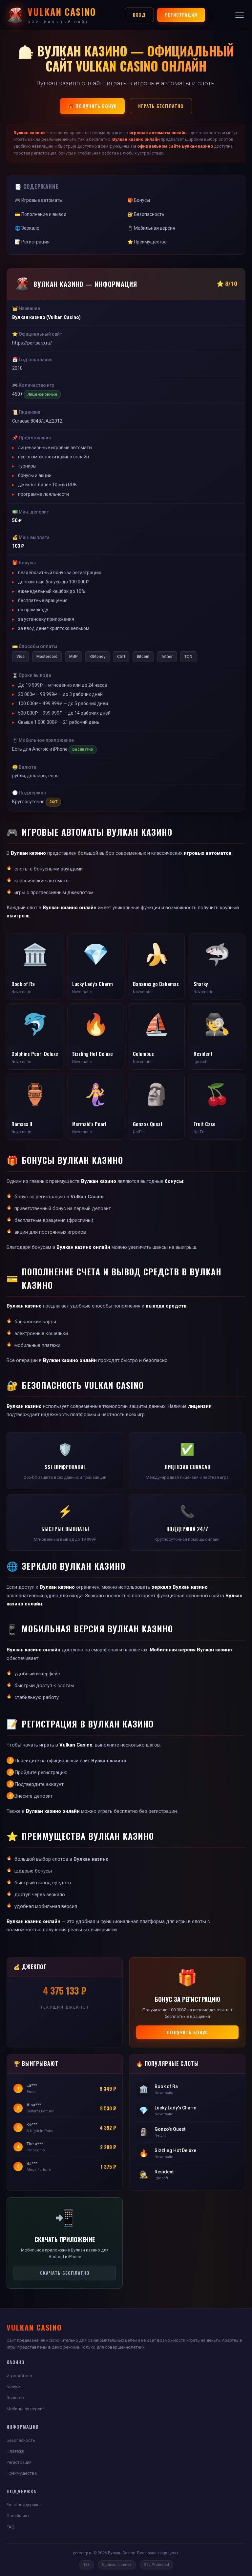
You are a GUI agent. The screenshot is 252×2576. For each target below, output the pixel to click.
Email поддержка (24, 2505)
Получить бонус (187, 2032)
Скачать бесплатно (65, 2273)
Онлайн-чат (18, 2516)
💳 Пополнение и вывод (41, 214)
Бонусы (14, 2387)
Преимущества (22, 2473)
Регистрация (181, 15)
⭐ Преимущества (147, 242)
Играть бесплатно (161, 106)
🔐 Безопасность (146, 214)
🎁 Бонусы (139, 200)
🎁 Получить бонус (92, 106)
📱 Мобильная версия (151, 228)
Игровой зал (19, 2376)
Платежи (15, 2451)
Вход (139, 15)
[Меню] (240, 15)
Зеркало (15, 2398)
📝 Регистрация (32, 242)
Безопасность (21, 2440)
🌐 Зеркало (27, 228)
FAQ (10, 2527)
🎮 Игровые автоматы (39, 200)
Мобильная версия (26, 2409)
